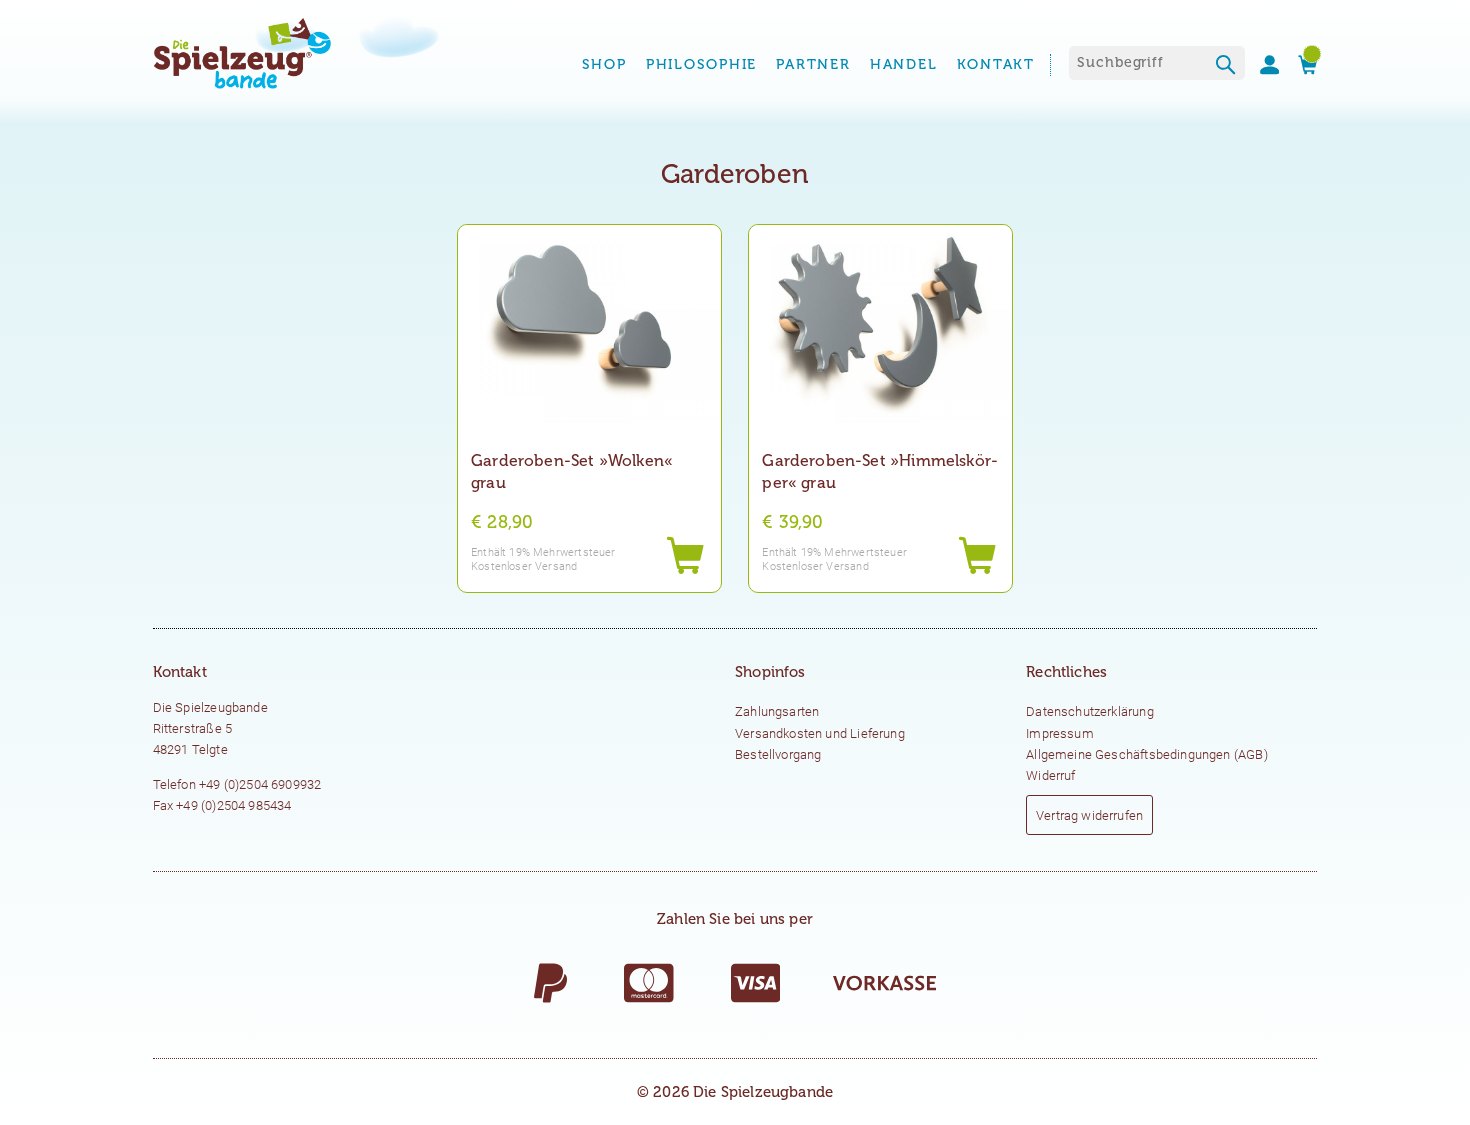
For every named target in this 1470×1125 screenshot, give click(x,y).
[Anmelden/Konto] (1262, 64)
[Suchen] (1226, 67)
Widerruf (1050, 775)
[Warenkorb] (1300, 64)
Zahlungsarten (777, 711)
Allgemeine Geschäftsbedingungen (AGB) (1147, 754)
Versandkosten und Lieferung (820, 733)
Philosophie (701, 64)
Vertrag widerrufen (1089, 815)
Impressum (1060, 733)
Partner (813, 64)
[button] (685, 556)
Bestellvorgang (778, 754)
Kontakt (996, 64)
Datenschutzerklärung (1090, 711)
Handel (904, 64)
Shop (604, 64)
